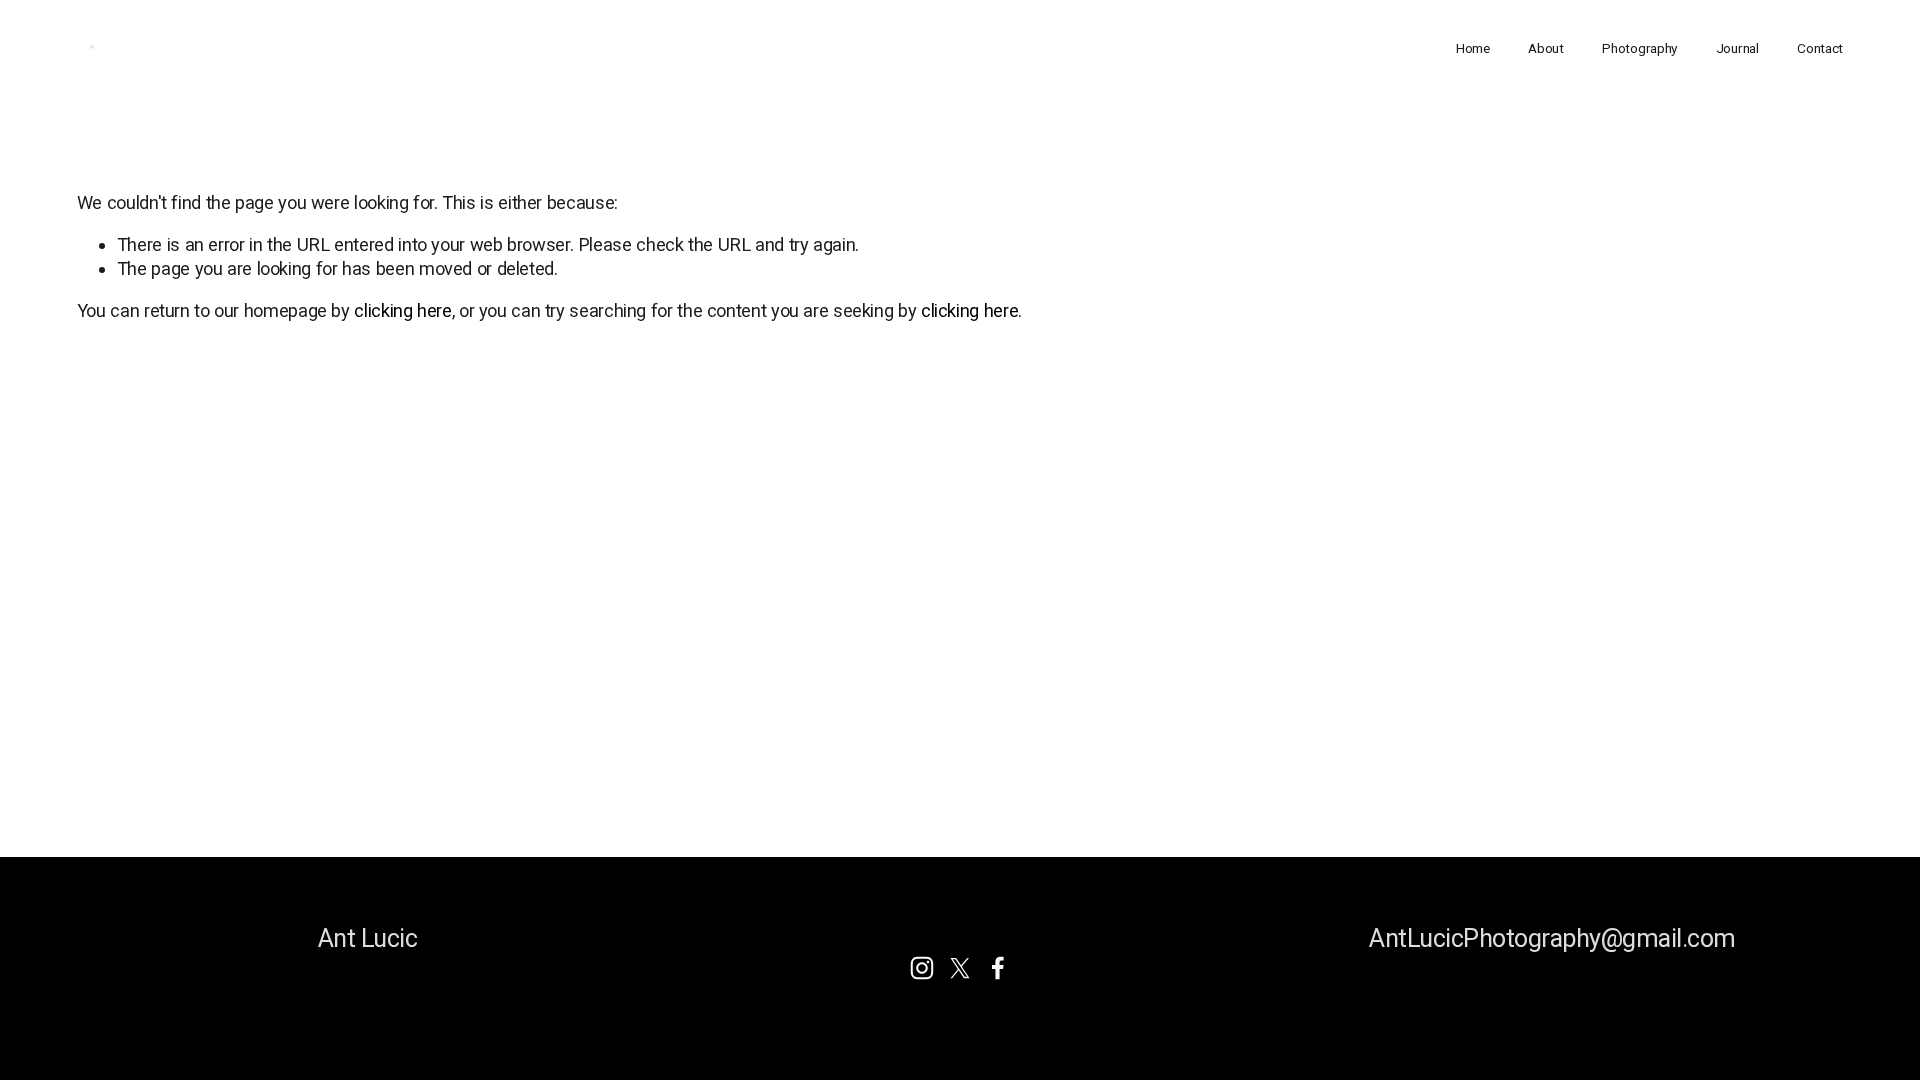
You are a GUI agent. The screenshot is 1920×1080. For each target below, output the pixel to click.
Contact (1820, 48)
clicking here (402, 310)
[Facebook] (998, 968)
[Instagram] (922, 968)
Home (1473, 48)
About (1546, 48)
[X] (960, 968)
